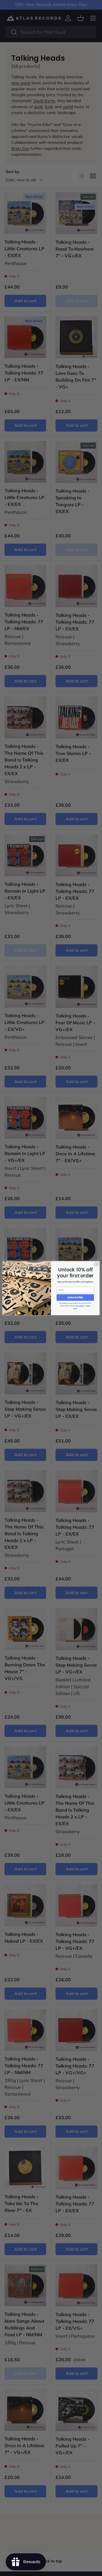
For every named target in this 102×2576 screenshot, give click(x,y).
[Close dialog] (96, 1264)
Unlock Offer (75, 1298)
